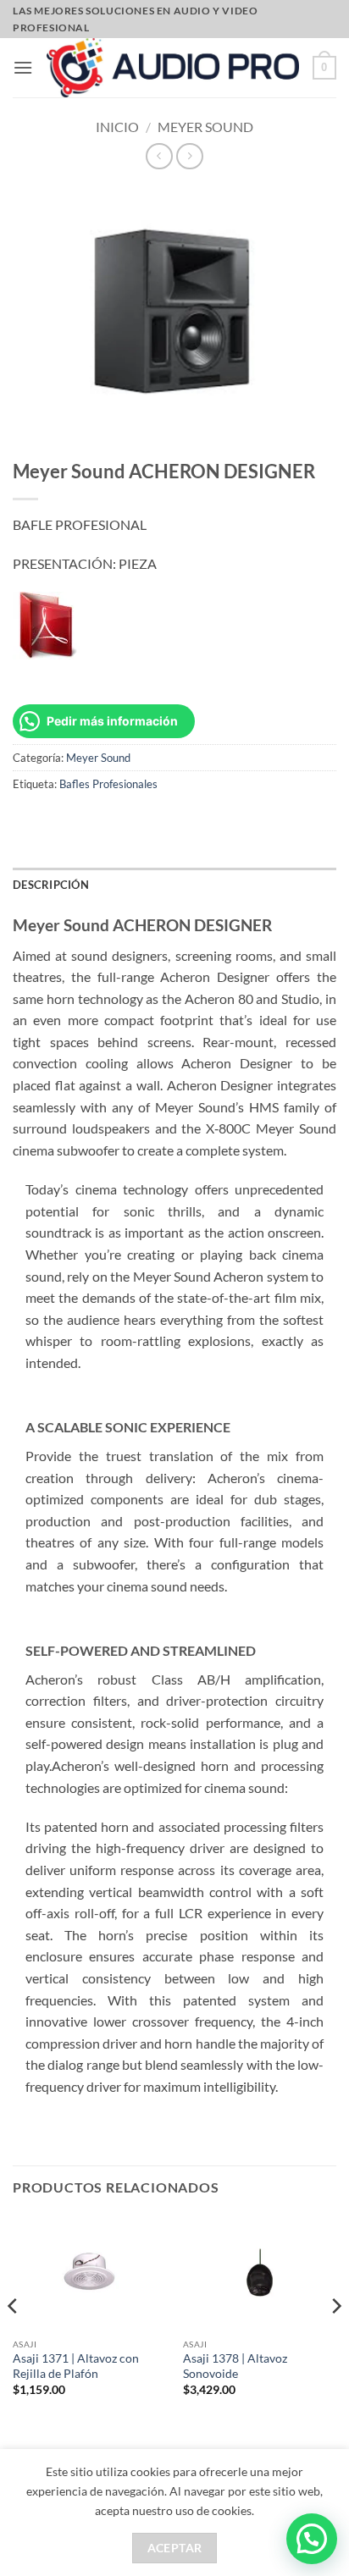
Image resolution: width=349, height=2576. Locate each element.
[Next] (335, 2340)
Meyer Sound (205, 127)
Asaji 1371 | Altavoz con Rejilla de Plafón (76, 2366)
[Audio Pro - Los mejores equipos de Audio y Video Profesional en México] (173, 68)
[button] (23, 67)
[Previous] (14, 2340)
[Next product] (159, 156)
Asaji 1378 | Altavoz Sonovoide (235, 2366)
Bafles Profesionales (108, 784)
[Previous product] (189, 156)
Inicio (117, 127)
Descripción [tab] (51, 885)
